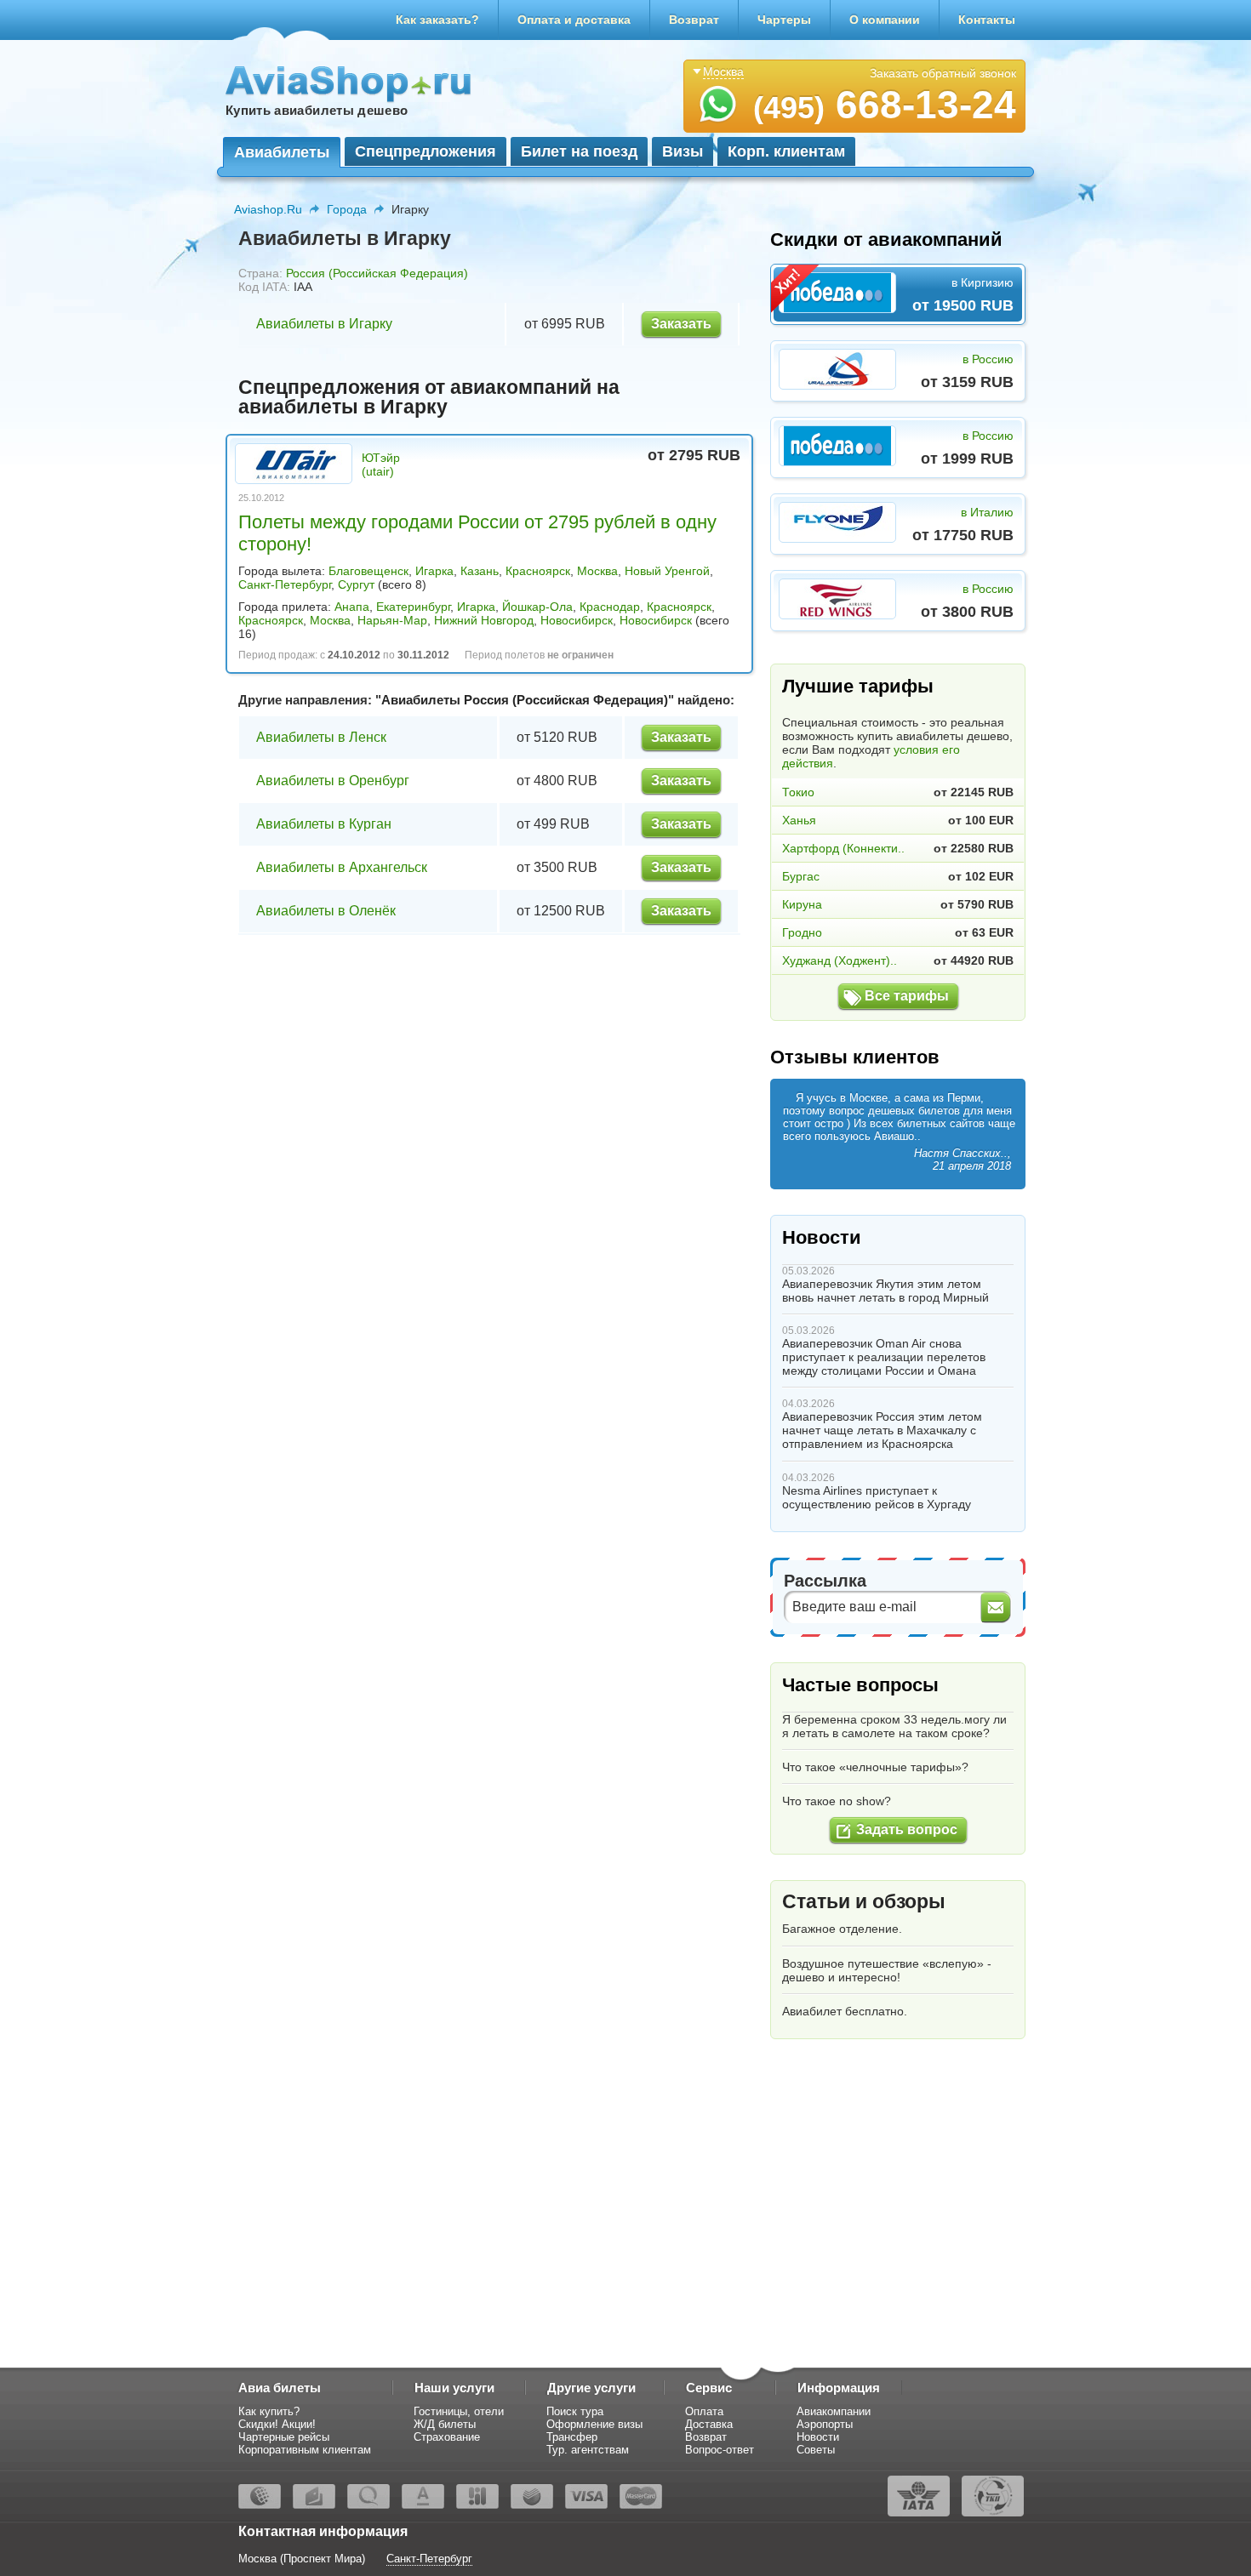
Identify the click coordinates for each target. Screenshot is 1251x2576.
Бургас (801, 876)
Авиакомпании (834, 2411)
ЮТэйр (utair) (381, 464)
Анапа (352, 607)
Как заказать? (437, 20)
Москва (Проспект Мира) (302, 2559)
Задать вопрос (907, 1829)
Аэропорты (825, 2424)
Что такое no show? (837, 1801)
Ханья (799, 820)
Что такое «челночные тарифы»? (875, 1767)
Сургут (356, 584)
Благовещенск (368, 571)
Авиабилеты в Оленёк (326, 911)
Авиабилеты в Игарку (324, 324)
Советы (816, 2450)
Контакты (987, 20)
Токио (798, 792)
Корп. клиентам (786, 151)
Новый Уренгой (667, 571)
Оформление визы (594, 2424)
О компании (885, 20)
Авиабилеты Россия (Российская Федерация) (525, 700)
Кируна (802, 904)
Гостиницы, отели (459, 2411)
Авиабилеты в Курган (324, 824)
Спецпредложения (426, 151)
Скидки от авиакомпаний (886, 239)
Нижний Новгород (484, 620)
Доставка (709, 2424)
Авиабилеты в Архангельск (342, 867)
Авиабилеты (282, 152)
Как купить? (269, 2411)
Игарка (434, 571)
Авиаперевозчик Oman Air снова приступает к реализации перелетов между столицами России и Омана (884, 1357)
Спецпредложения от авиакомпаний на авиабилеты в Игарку (429, 397)
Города (347, 209)
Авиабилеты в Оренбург (333, 781)
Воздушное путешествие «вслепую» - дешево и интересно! (887, 1970)
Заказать (681, 324)
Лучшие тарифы (858, 686)
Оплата (704, 2411)
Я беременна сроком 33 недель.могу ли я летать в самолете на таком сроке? (894, 1726)
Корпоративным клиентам (305, 2450)
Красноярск (538, 571)
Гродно (802, 932)
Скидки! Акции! (277, 2424)
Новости (822, 1237)
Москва (597, 571)
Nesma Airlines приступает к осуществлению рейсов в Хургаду (877, 1497)
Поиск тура (575, 2411)
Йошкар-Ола (537, 607)
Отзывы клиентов (855, 1057)
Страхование (447, 2437)
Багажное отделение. (842, 1929)
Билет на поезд (579, 151)
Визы (683, 151)
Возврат (694, 20)
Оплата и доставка (574, 20)
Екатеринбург (413, 607)
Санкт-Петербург (285, 584)
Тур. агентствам (588, 2450)
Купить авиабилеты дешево (317, 110)
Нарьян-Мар (392, 620)
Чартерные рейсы (284, 2437)
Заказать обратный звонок (943, 73)
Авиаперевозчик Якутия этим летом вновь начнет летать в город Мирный (885, 1291)
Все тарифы (907, 996)
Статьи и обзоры (864, 1901)
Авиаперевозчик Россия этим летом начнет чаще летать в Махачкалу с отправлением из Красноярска (882, 1430)
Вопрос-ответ (720, 2450)
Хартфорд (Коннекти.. (843, 848)
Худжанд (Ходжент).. (840, 960)
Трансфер (572, 2437)
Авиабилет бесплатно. (845, 2011)
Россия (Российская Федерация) (377, 273)
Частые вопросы (860, 1685)
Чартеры (784, 20)
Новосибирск (577, 620)
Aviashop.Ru (268, 209)
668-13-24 (885, 105)
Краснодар (610, 607)
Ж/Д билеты (445, 2424)
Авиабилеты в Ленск (321, 737)
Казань (480, 571)
